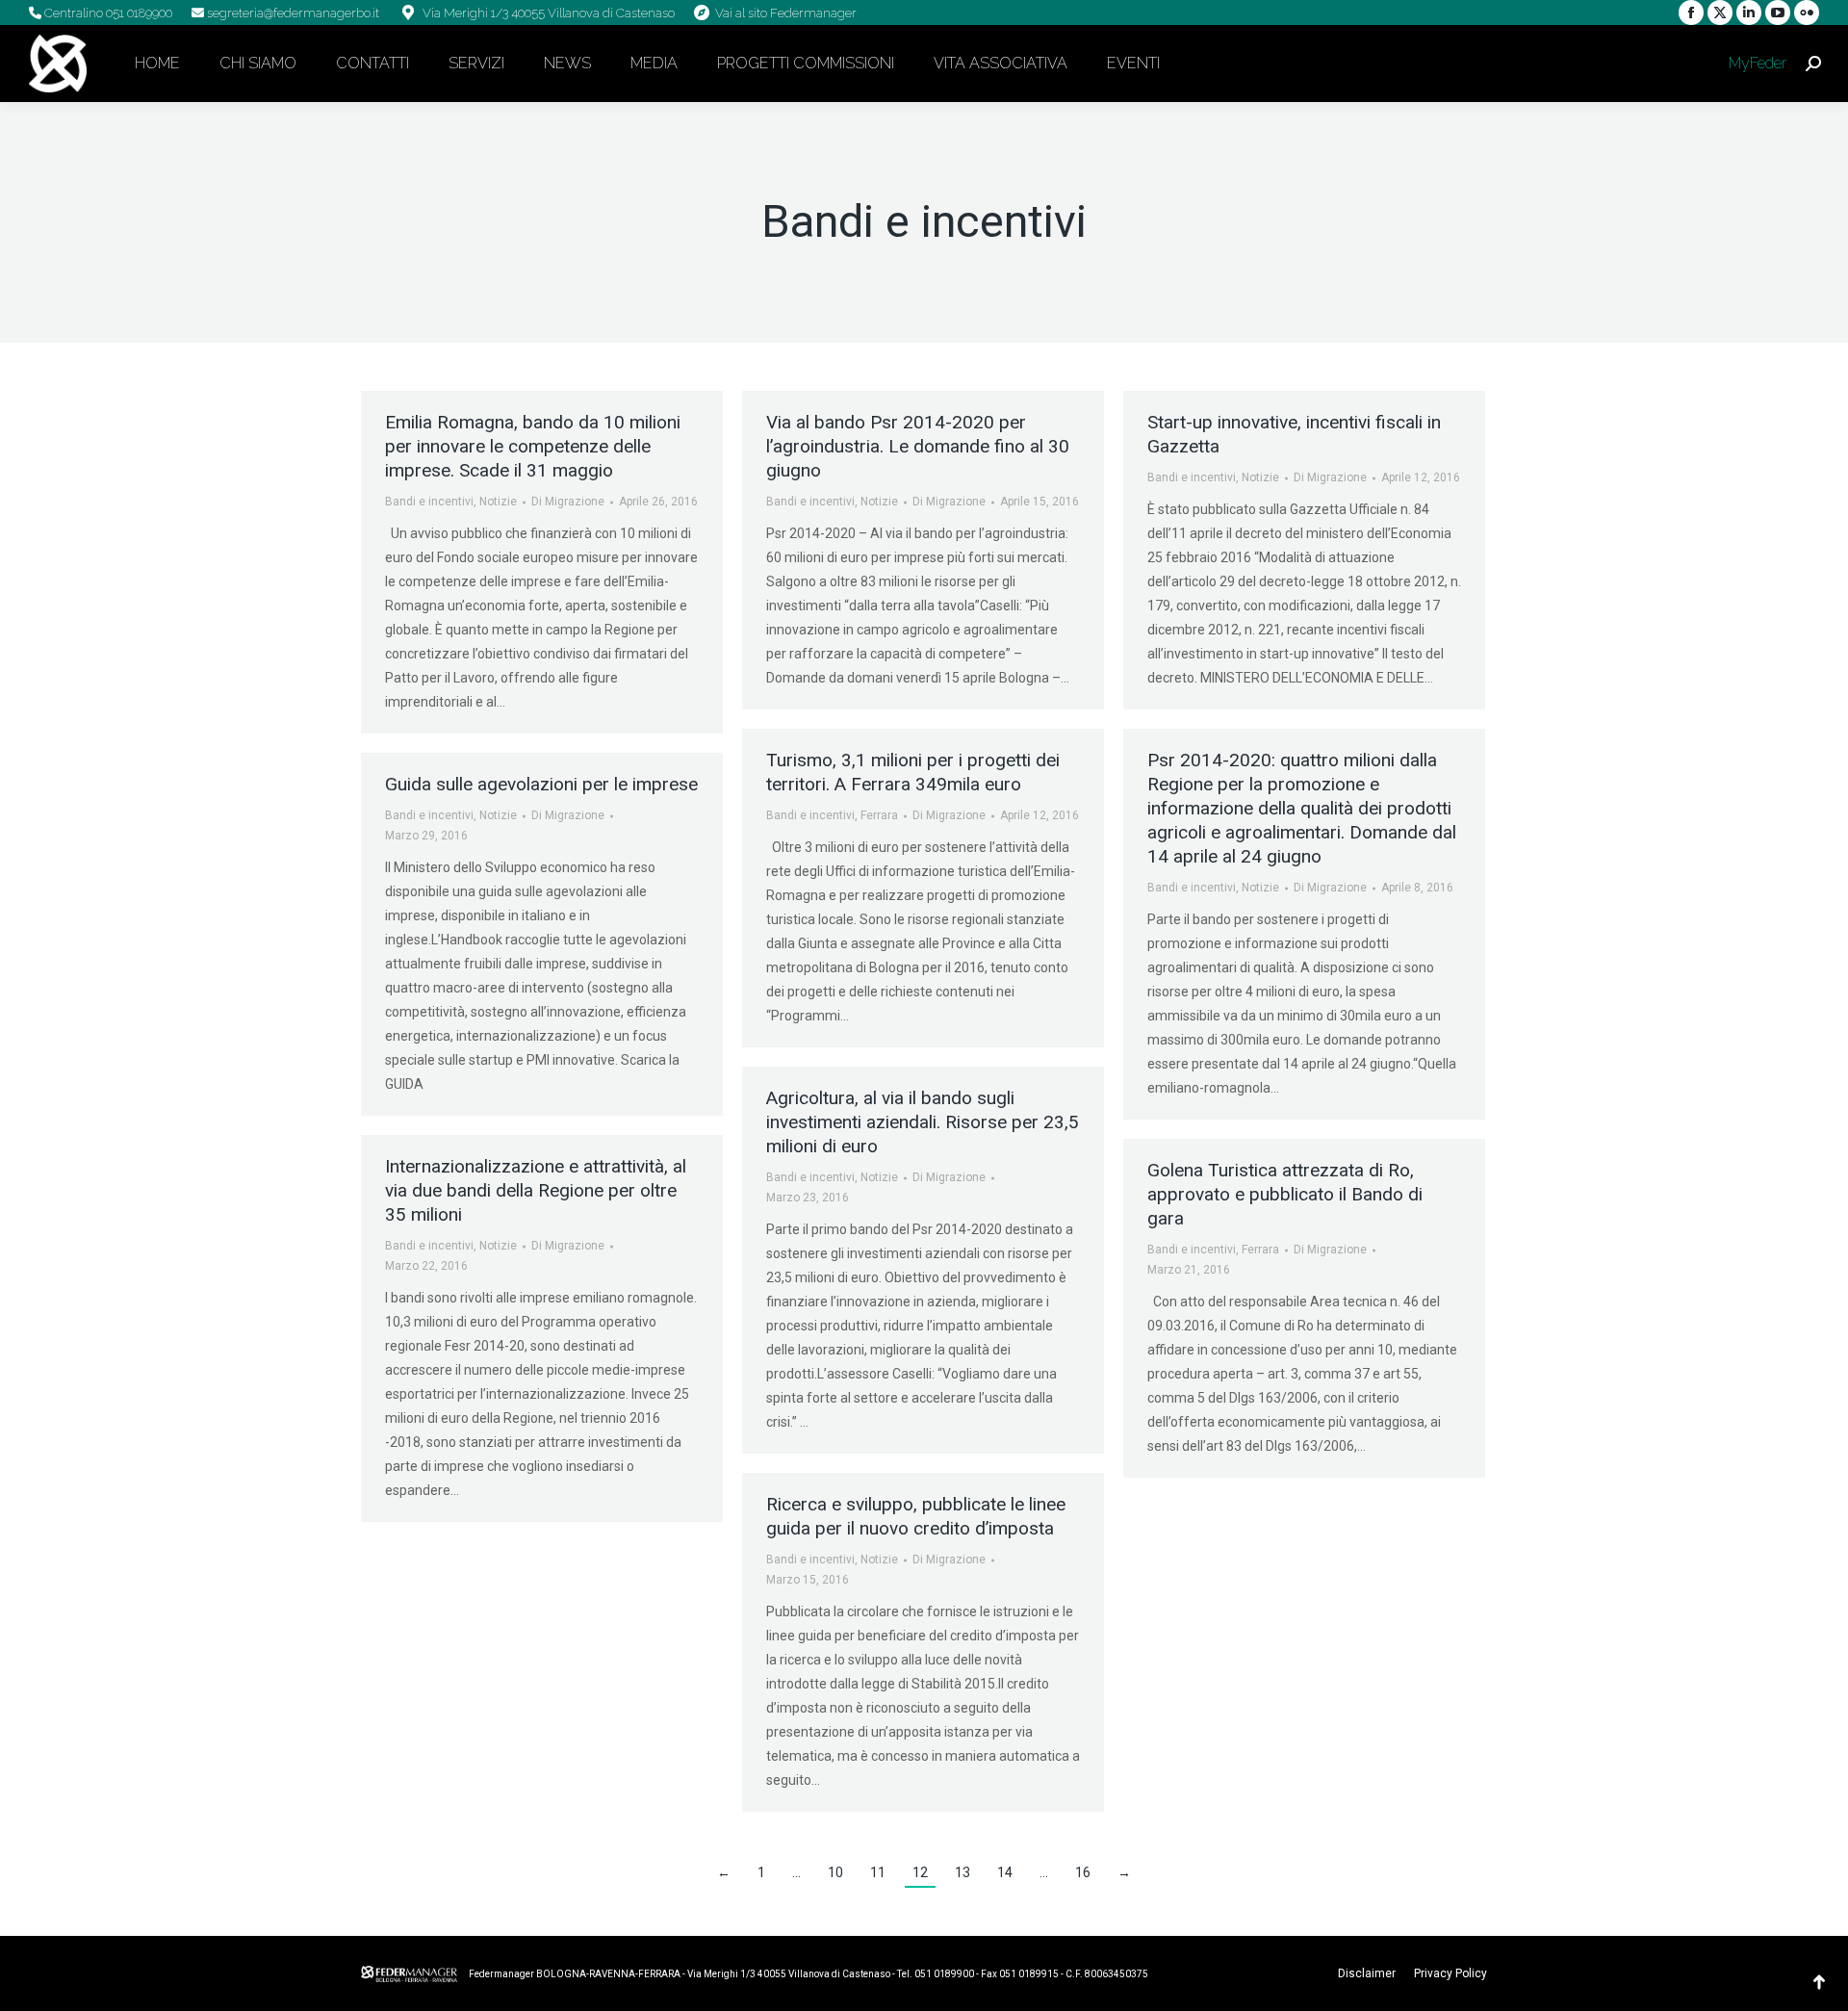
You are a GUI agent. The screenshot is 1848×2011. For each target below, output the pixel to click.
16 (1083, 1872)
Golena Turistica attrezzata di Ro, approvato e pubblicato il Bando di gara (1285, 1194)
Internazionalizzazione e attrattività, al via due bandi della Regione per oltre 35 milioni (536, 1190)
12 (920, 1872)
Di (568, 502)
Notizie (498, 502)
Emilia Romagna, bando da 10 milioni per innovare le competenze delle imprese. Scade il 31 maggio (533, 446)
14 (1005, 1872)
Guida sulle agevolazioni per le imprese (541, 784)
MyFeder (1756, 63)
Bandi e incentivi (429, 502)
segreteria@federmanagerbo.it (292, 13)
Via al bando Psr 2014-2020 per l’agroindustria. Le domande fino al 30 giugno (918, 446)
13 (962, 1872)
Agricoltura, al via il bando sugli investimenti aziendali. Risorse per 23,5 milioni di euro (923, 1122)
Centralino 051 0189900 (107, 13)
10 (835, 1872)
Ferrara (879, 815)
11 (878, 1872)
